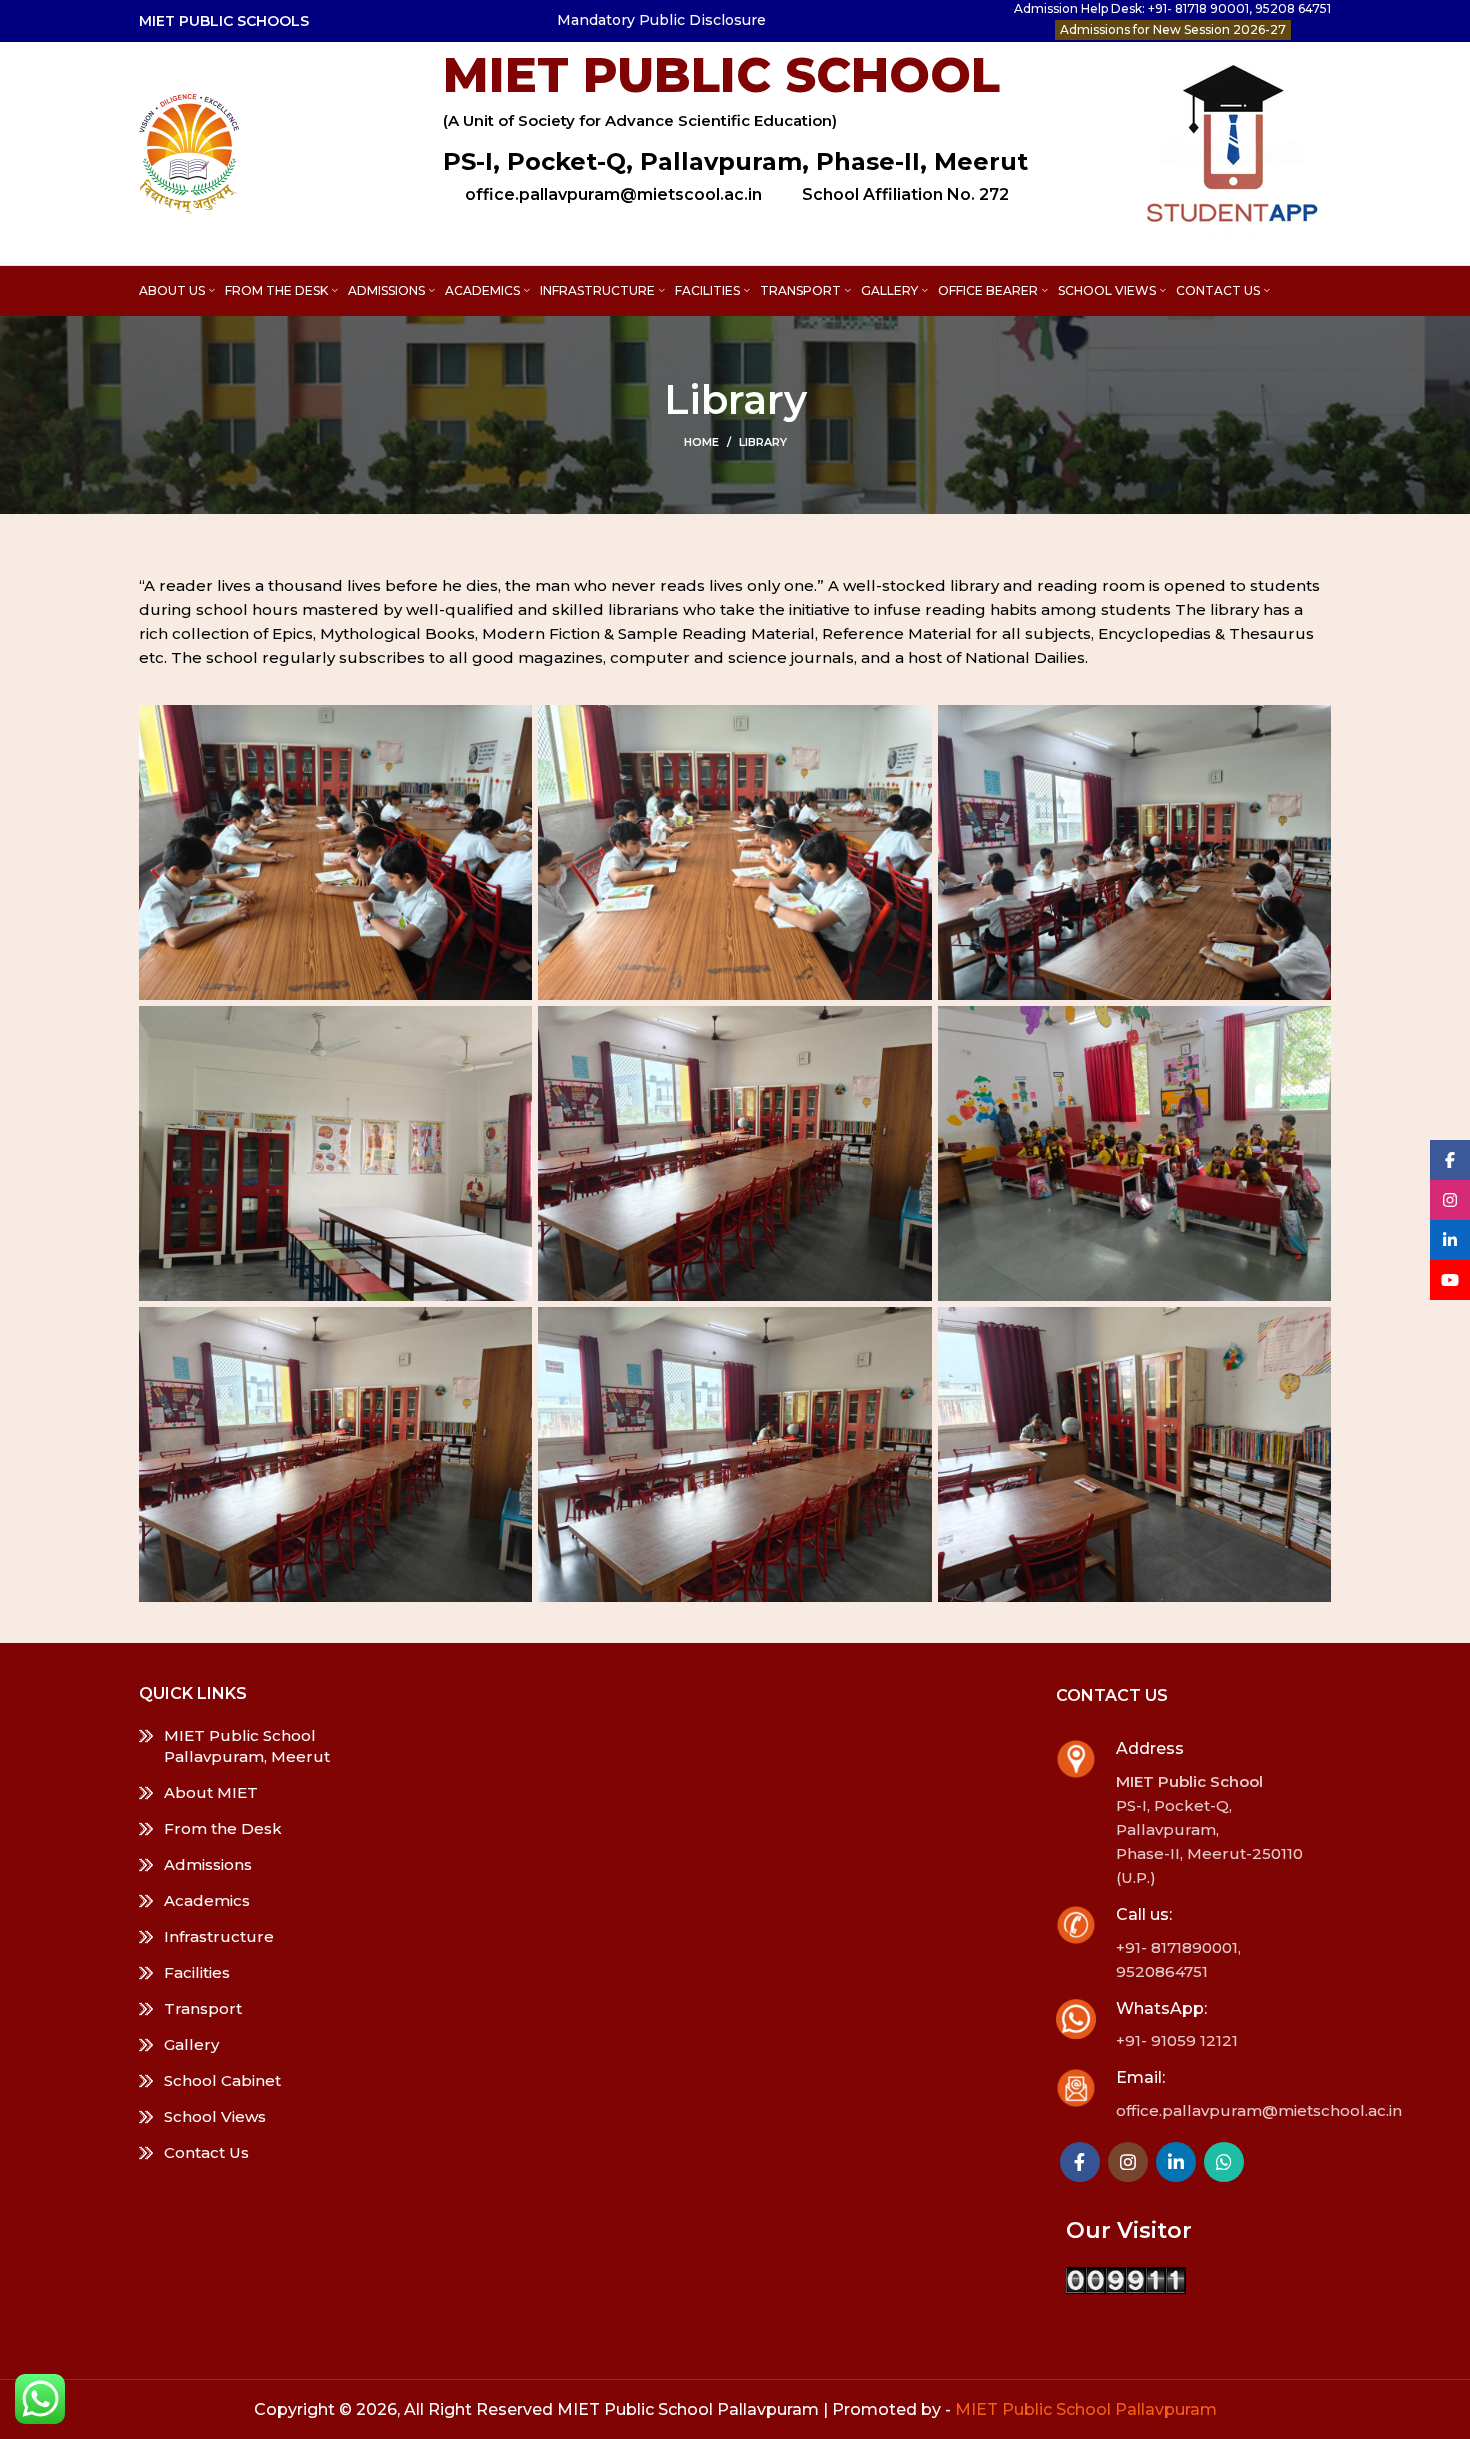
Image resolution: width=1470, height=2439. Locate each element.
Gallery (191, 2044)
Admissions (208, 1864)
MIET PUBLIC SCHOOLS (224, 21)
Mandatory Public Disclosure (661, 20)
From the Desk (223, 1828)
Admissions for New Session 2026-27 (1173, 29)
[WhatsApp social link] (1224, 2162)
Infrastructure (219, 1936)
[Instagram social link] (1128, 2162)
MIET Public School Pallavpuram (1086, 2409)
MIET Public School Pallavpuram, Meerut (247, 1746)
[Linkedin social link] (1176, 2162)
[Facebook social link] (1080, 2162)
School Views (215, 2116)
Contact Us (206, 2152)
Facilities (197, 1972)
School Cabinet (222, 2080)
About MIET (211, 1792)
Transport (203, 2008)
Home (701, 442)
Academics (207, 1900)
